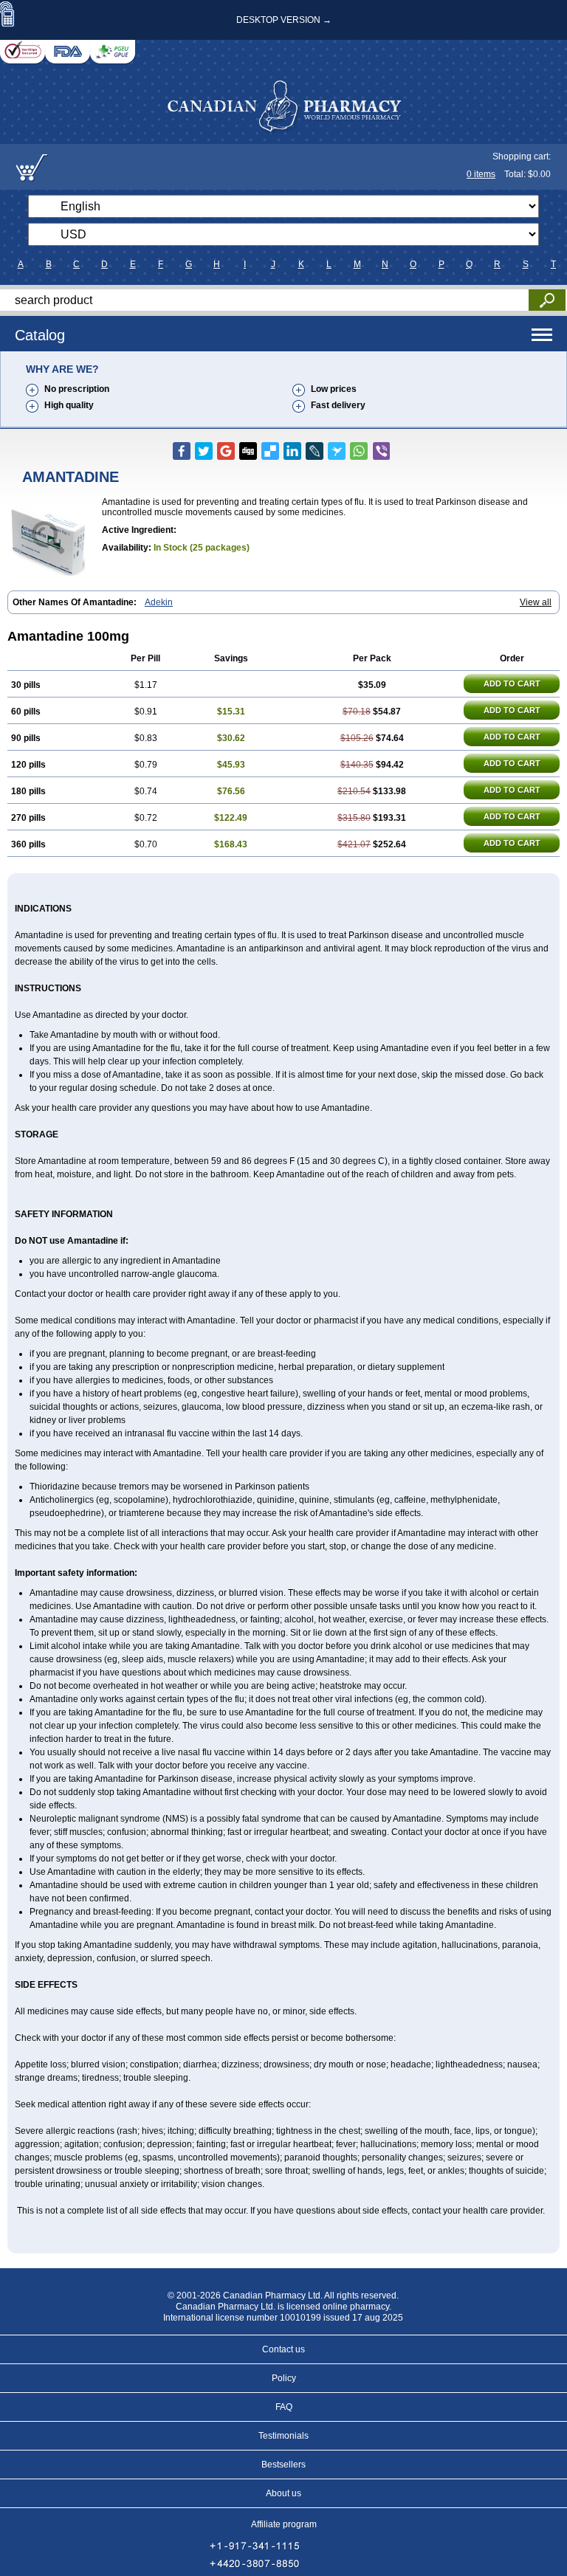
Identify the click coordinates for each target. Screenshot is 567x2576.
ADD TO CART (512, 683)
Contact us (283, 2349)
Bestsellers (283, 2465)
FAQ (284, 2407)
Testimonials (283, 2436)
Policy (284, 2378)
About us (283, 2493)
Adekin (159, 602)
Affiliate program (284, 2524)
